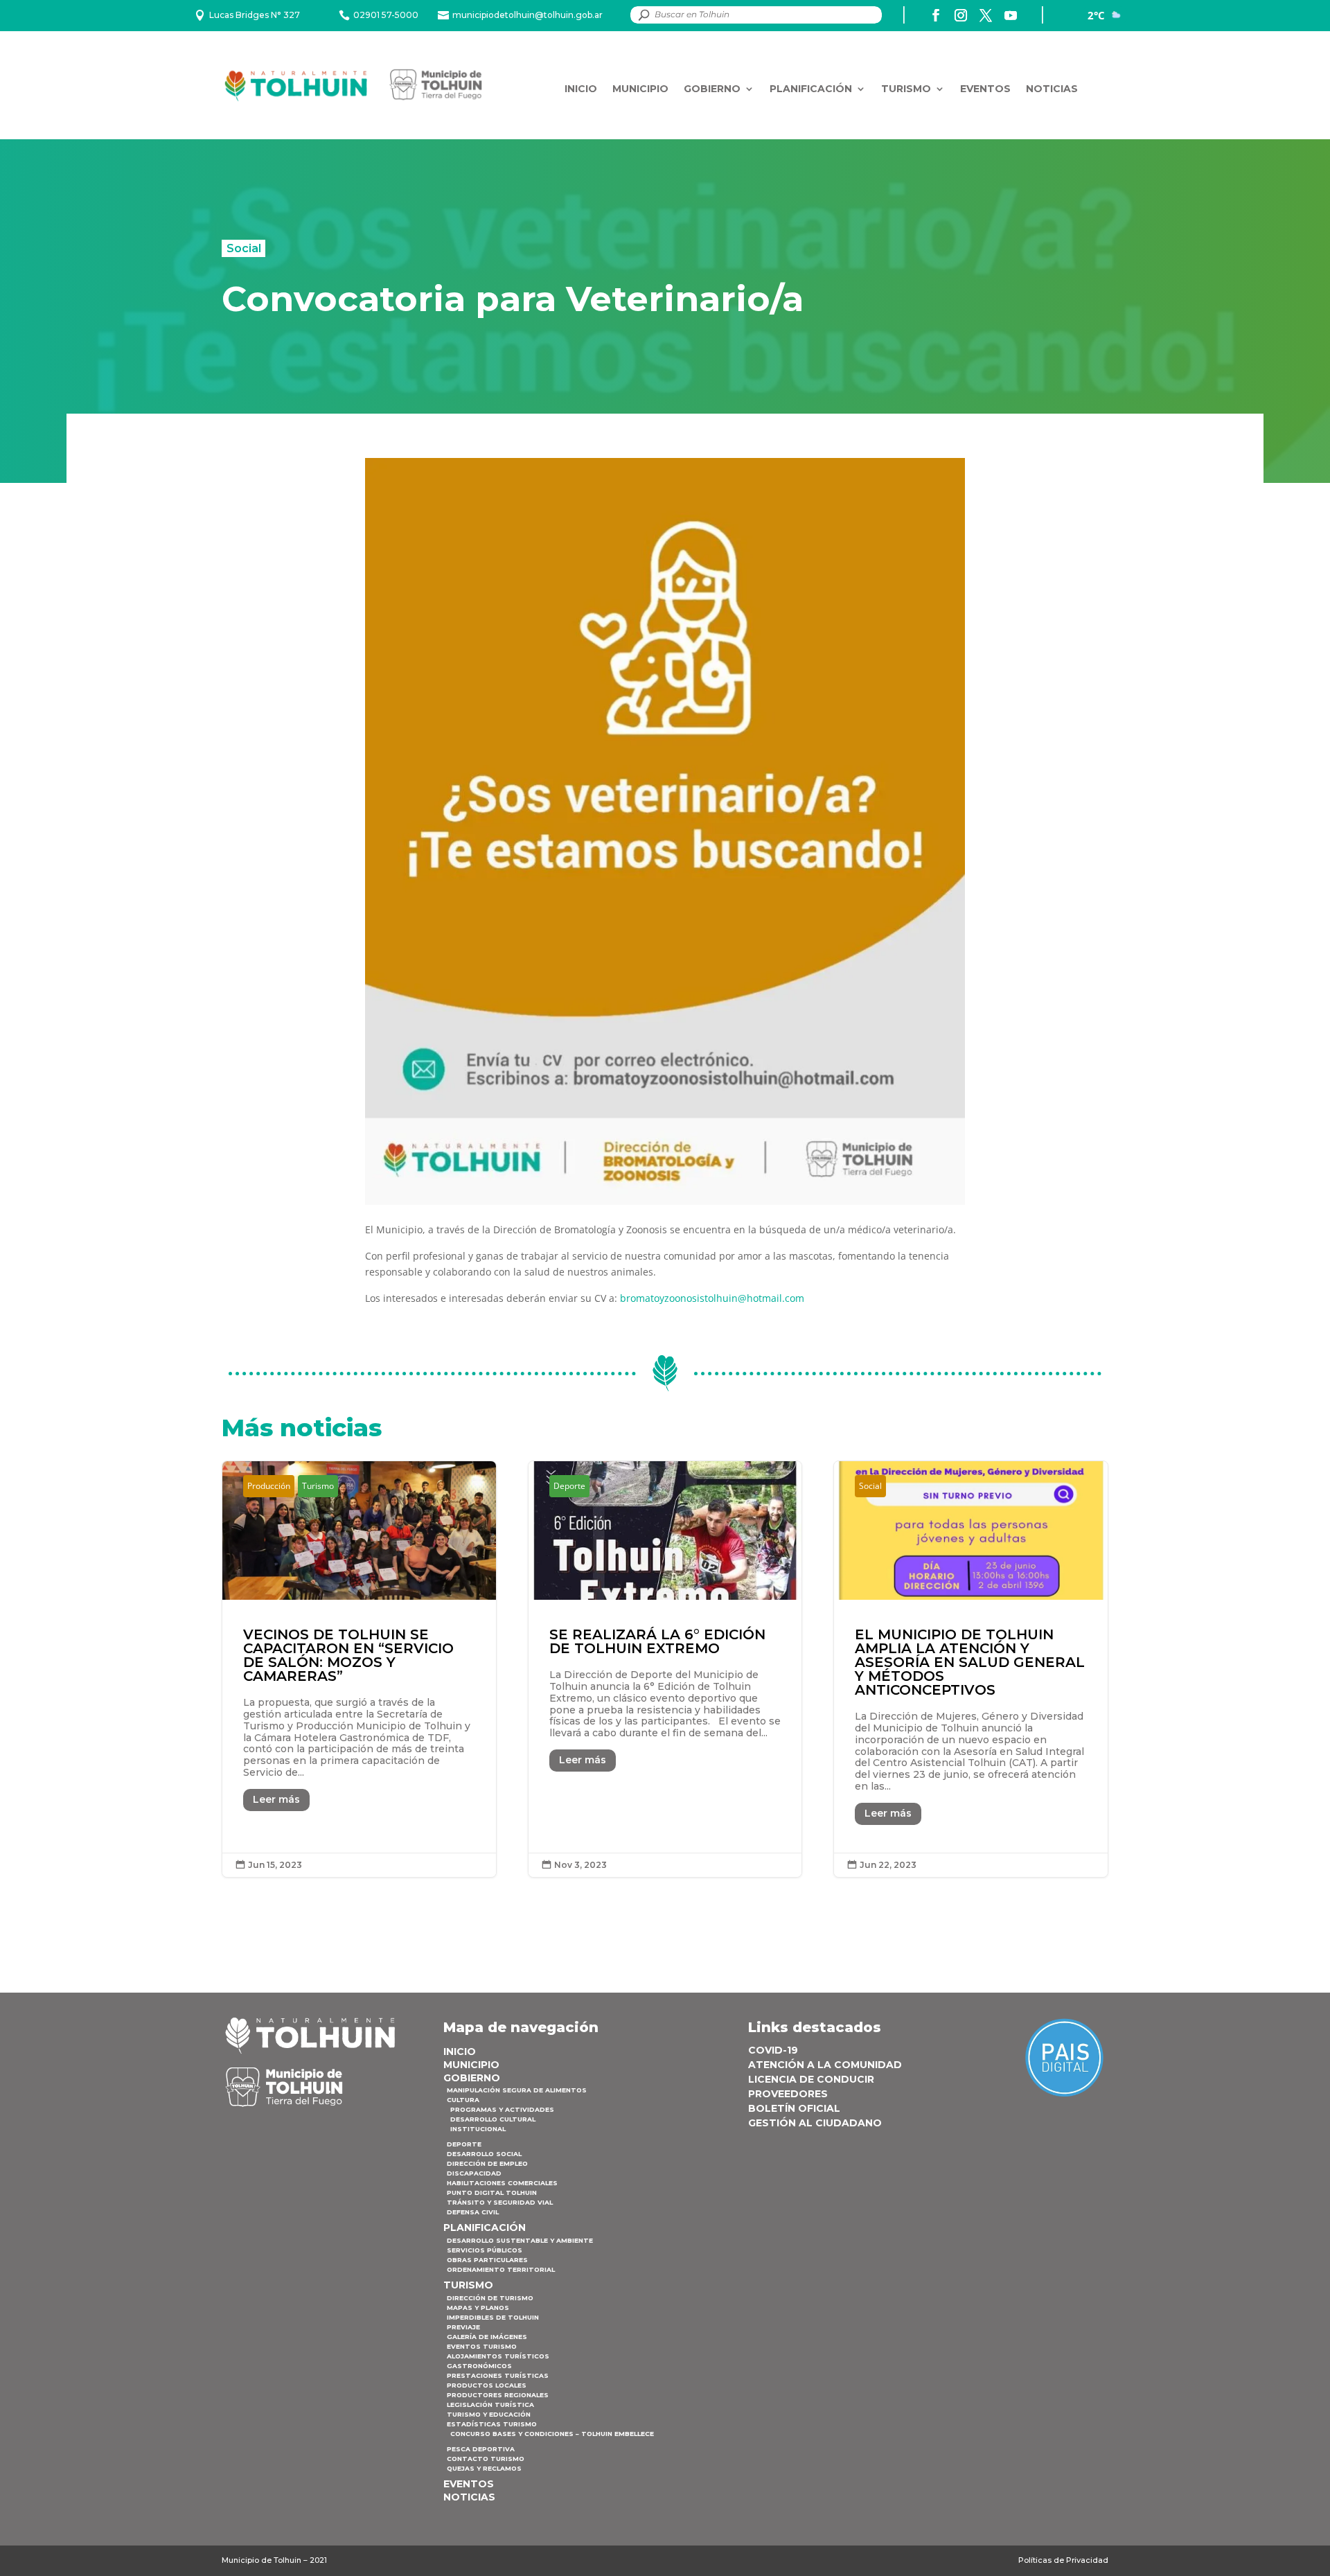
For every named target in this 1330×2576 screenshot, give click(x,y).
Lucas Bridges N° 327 (255, 15)
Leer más (276, 1799)
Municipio (640, 89)
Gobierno (712, 89)
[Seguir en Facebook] (936, 15)
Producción (269, 1486)
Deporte (569, 1486)
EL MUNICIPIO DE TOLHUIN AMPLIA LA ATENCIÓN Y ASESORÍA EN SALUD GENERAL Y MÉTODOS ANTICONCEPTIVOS (971, 1669)
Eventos (985, 89)
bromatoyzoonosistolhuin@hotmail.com (712, 1298)
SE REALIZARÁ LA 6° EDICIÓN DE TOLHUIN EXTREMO (665, 1669)
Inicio (581, 89)
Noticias (1052, 89)
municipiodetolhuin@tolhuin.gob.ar (527, 15)
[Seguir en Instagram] (961, 15)
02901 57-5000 (386, 15)
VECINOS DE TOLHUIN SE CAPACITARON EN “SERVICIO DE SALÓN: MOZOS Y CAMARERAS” (359, 1669)
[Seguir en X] (986, 15)
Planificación (811, 89)
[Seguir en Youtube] (1011, 15)
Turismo (906, 89)
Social (244, 248)
